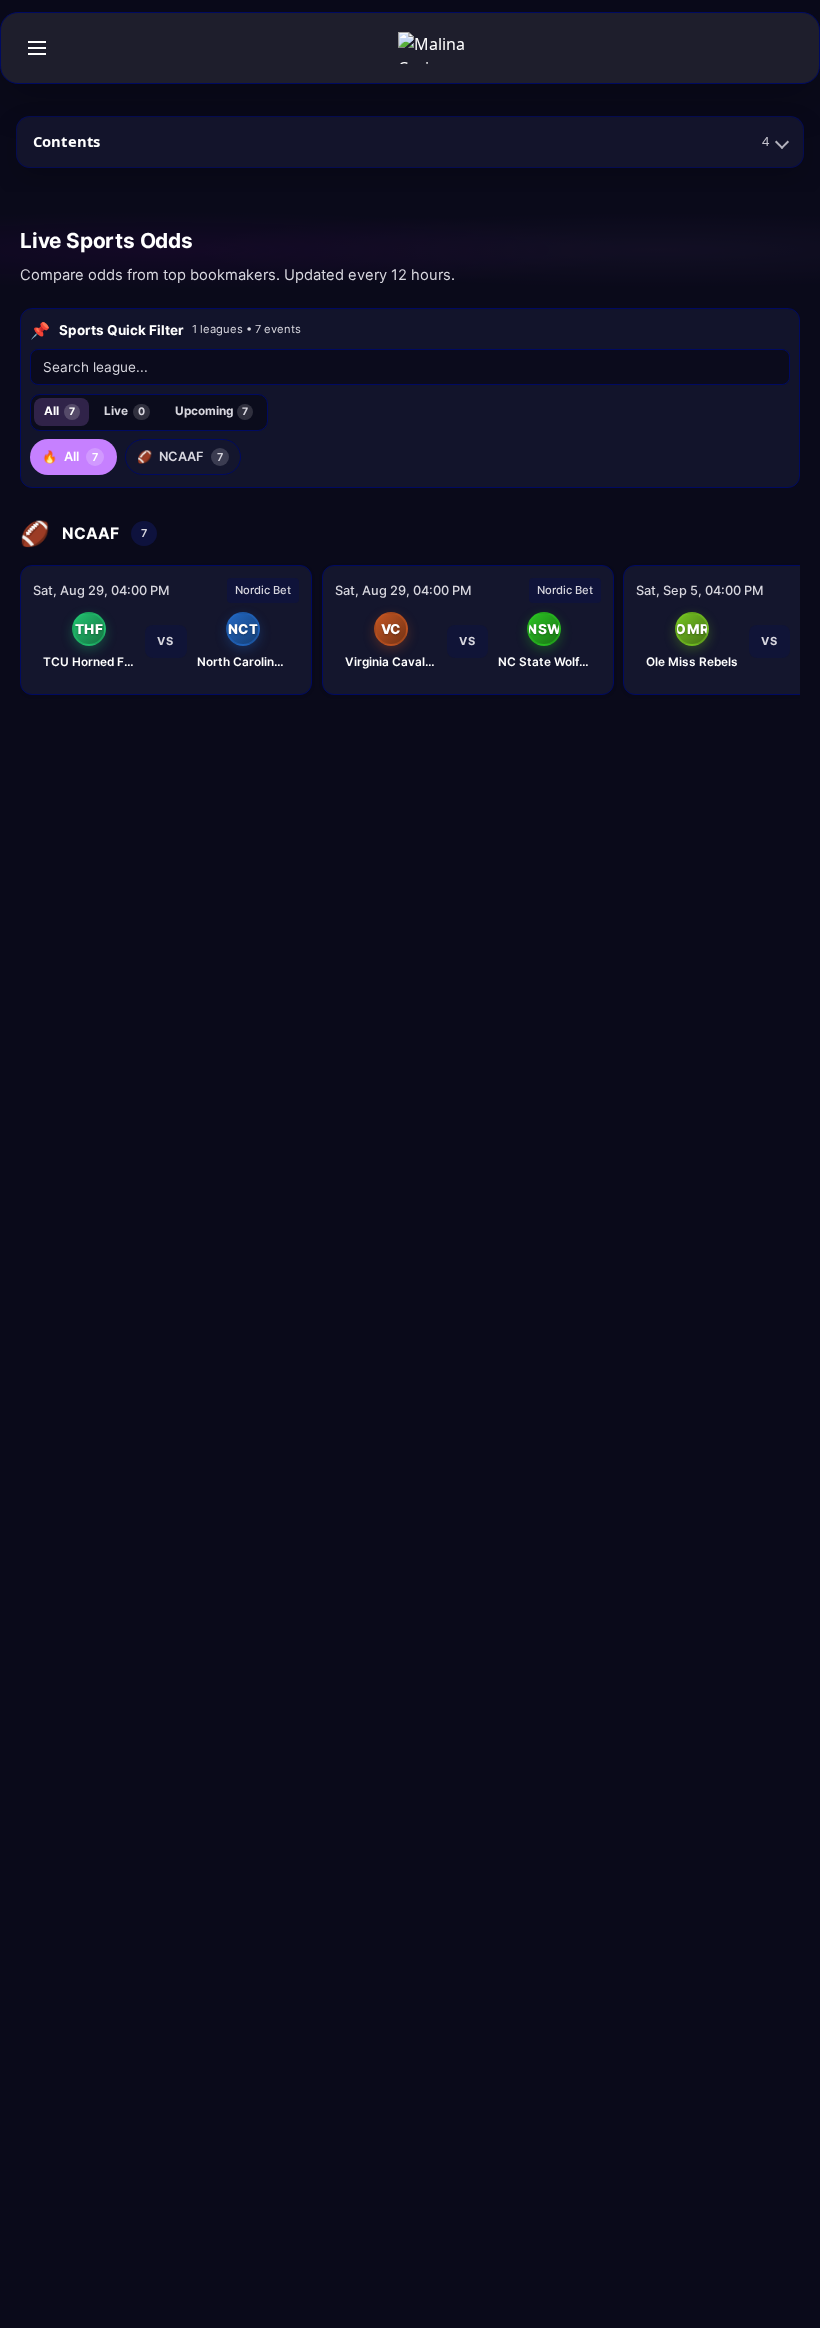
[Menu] (37, 48)
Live (124, 411)
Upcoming (212, 411)
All (59, 411)
